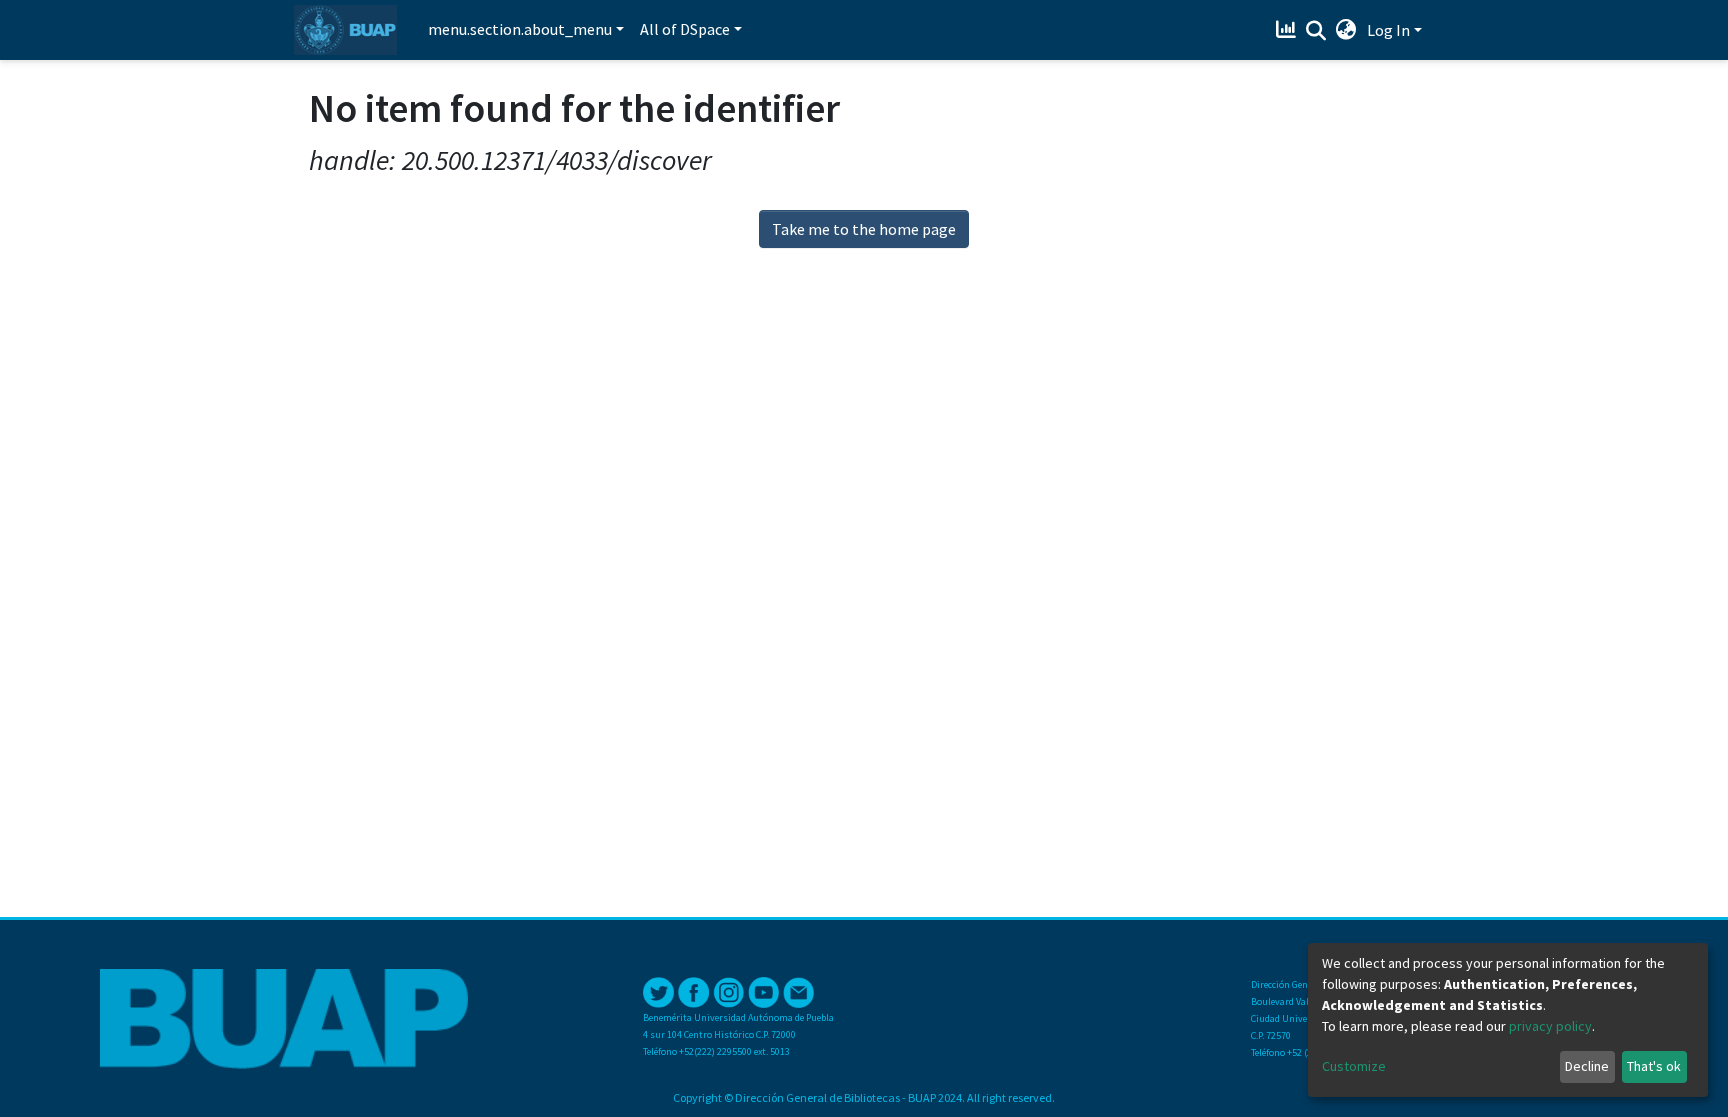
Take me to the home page (864, 229)
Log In (1388, 30)
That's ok (1654, 1066)
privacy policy (1550, 1026)
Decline (1587, 1066)
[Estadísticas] (1288, 30)
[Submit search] (1316, 31)
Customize (1354, 1066)
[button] (1346, 30)
